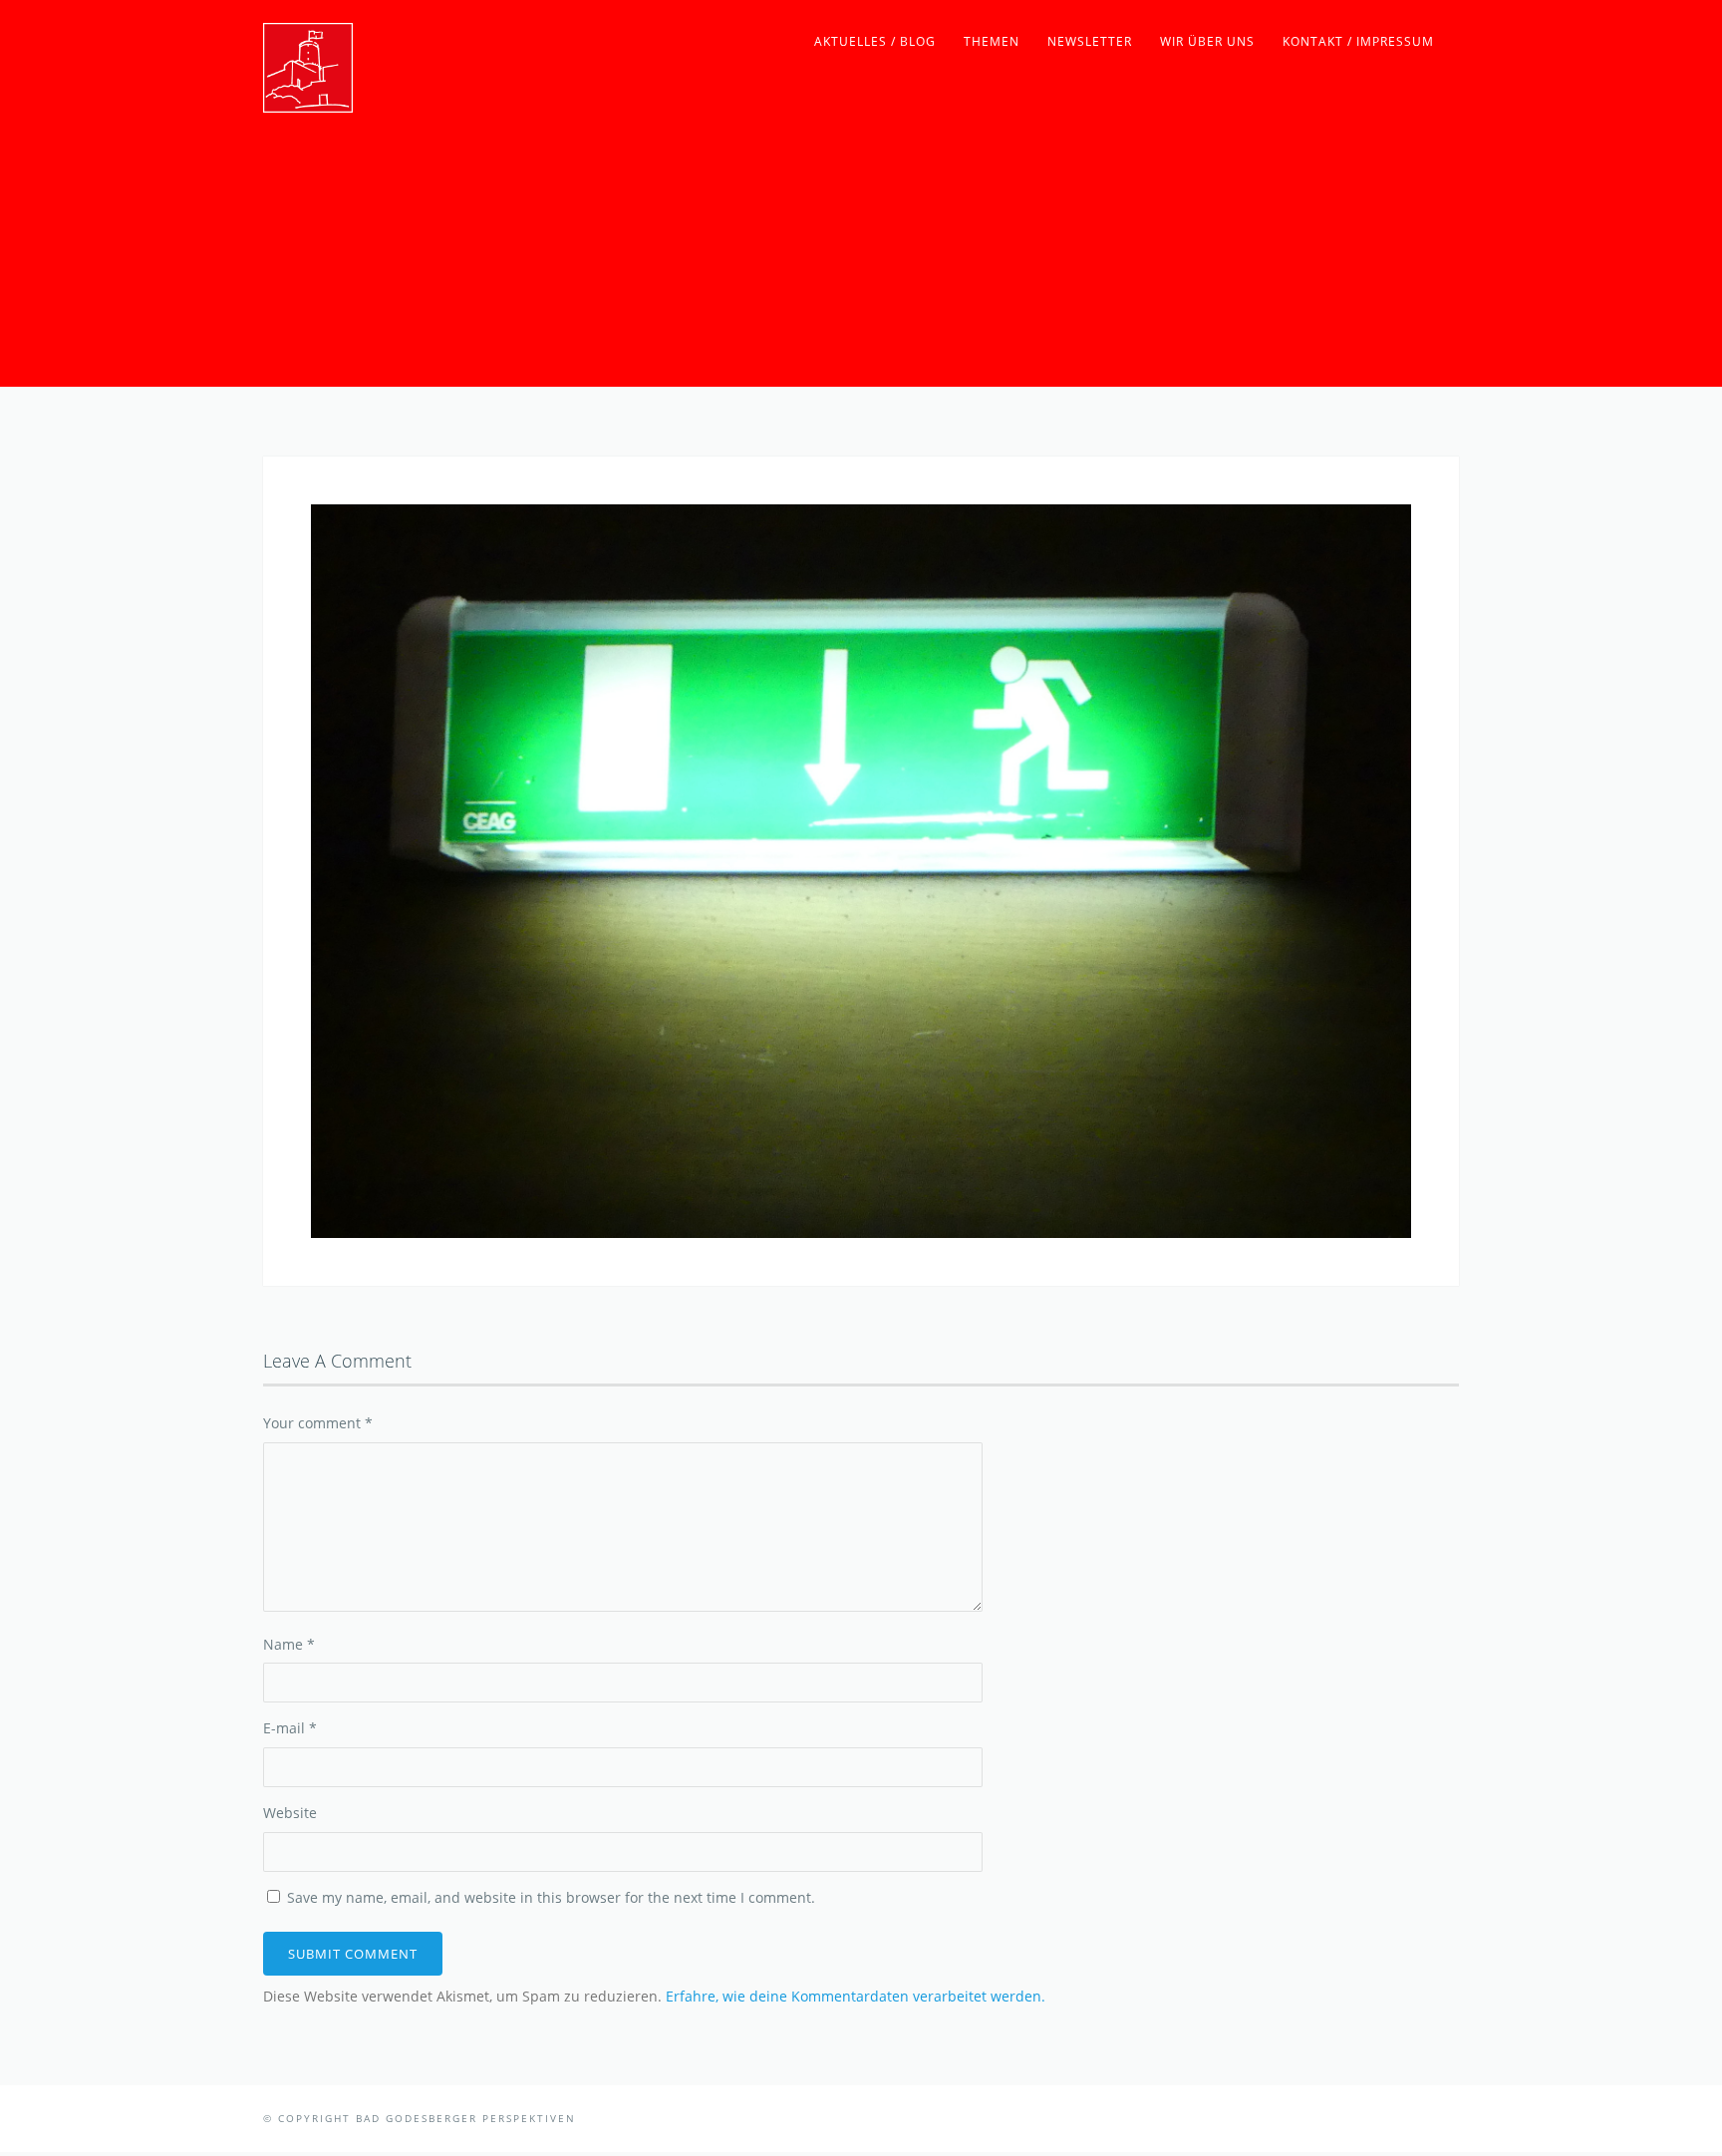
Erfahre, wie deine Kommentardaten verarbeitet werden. (856, 1996)
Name (289, 1644)
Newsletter (1090, 41)
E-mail (290, 1728)
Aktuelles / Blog (875, 41)
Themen (992, 41)
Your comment (318, 1423)
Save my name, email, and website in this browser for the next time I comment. (551, 1897)
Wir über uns (1207, 41)
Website (290, 1813)
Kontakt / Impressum (1358, 41)
